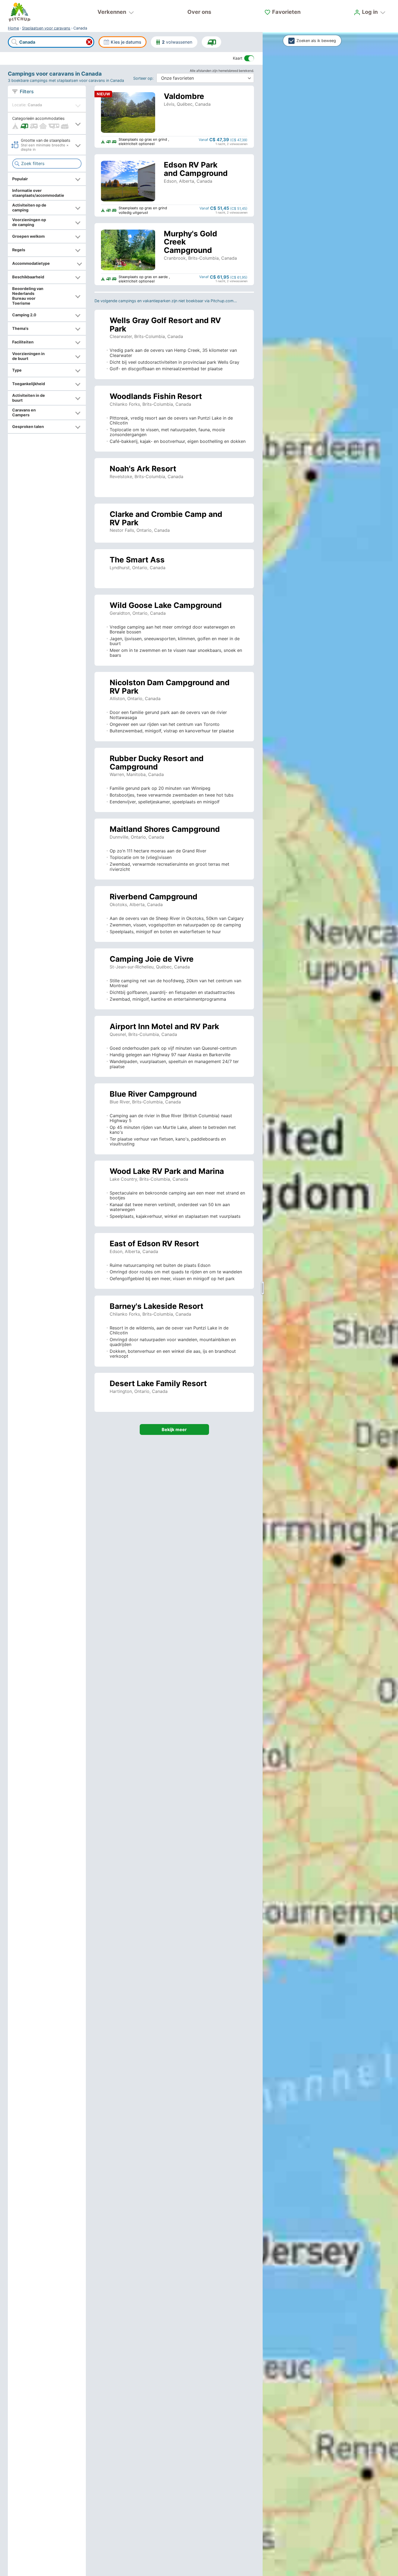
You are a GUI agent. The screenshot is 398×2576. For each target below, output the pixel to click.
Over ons (199, 12)
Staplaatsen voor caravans (46, 28)
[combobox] (51, 42)
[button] (47, 123)
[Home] (19, 12)
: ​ (144, 78)
